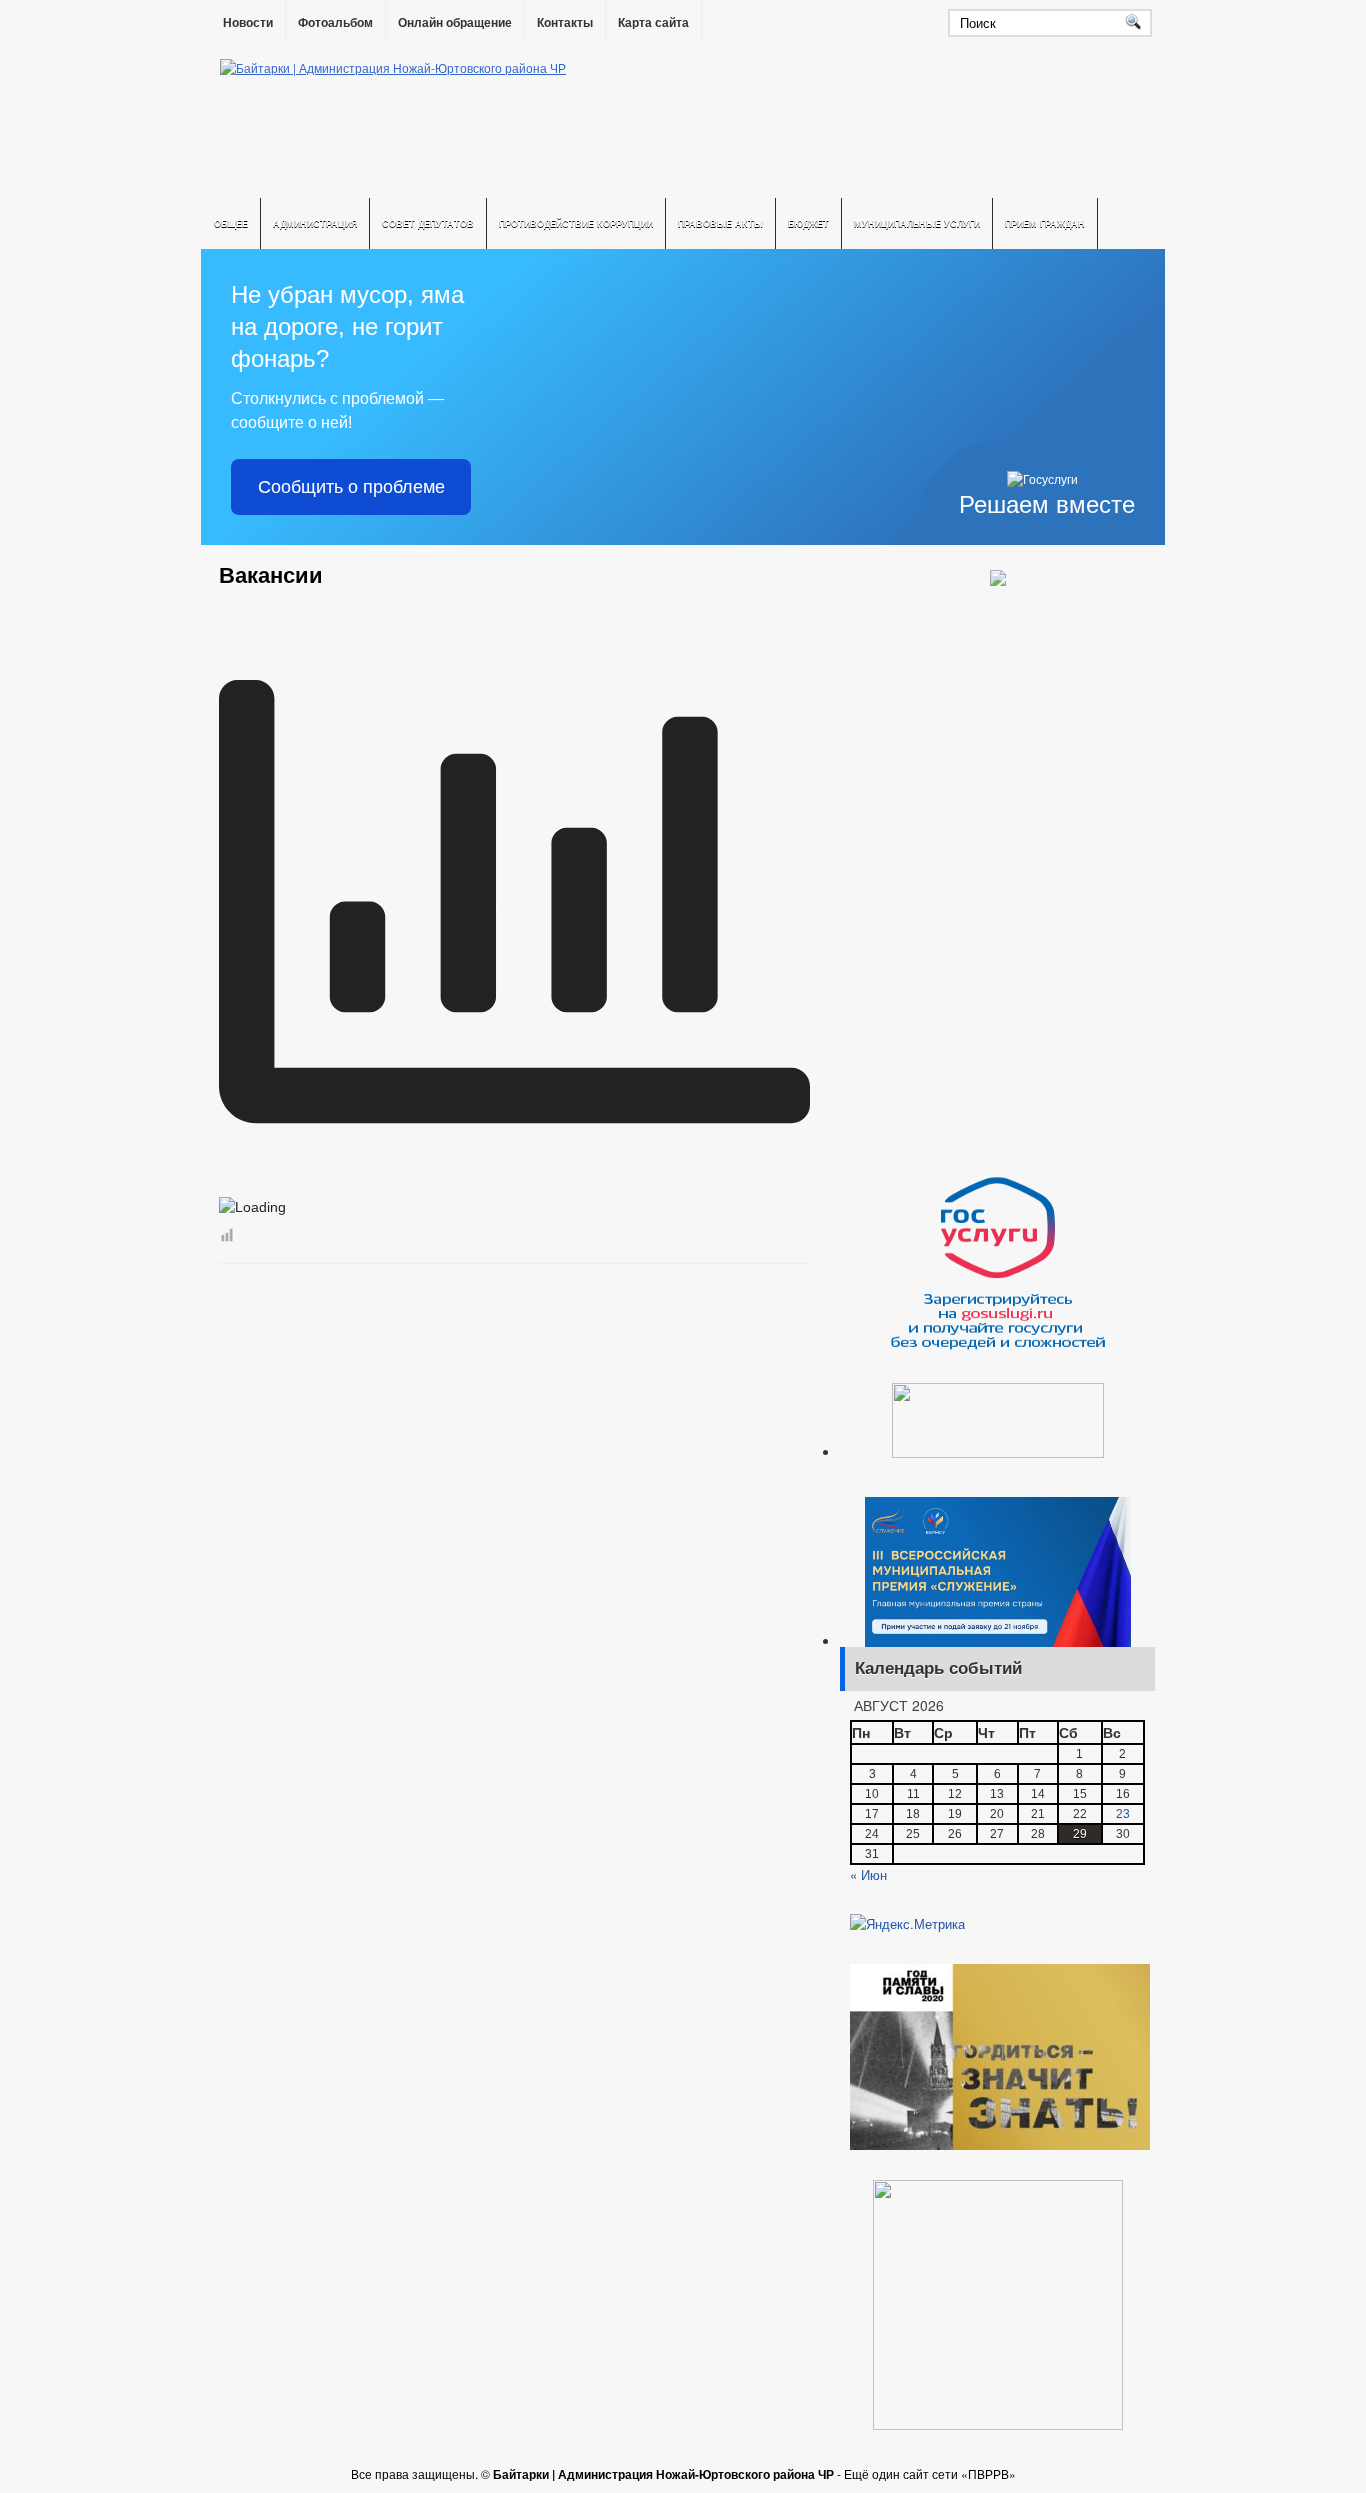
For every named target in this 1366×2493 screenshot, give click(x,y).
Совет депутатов (428, 223)
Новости (248, 23)
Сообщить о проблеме (351, 487)
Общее (231, 223)
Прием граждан (1045, 223)
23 (1123, 1814)
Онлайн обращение (455, 23)
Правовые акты (720, 223)
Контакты (565, 23)
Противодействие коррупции (576, 223)
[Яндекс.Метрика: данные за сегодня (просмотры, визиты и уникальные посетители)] (907, 1924)
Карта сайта (653, 23)
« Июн (868, 1874)
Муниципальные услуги (917, 223)
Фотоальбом (335, 23)
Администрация (315, 223)
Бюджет (808, 223)
